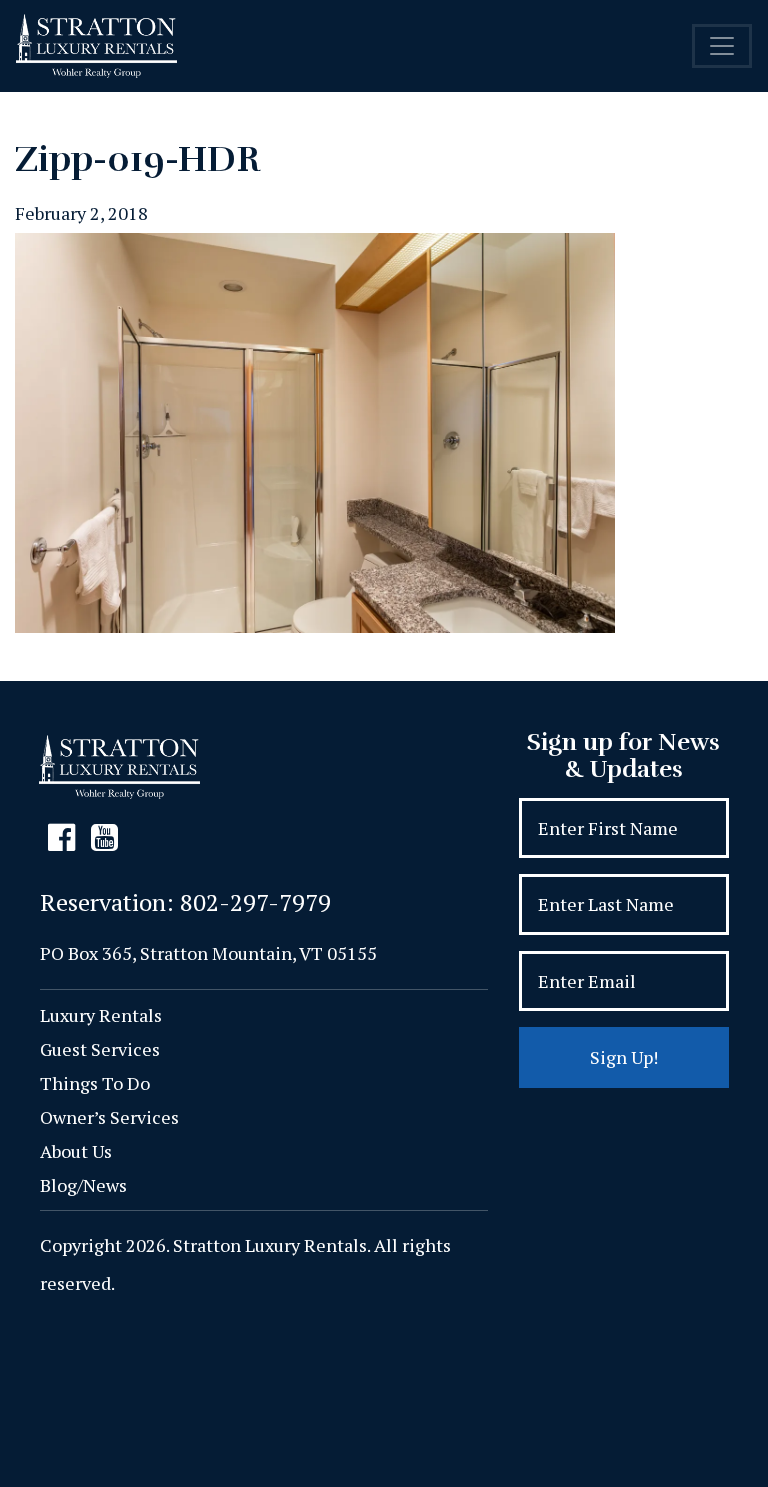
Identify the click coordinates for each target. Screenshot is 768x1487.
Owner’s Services (109, 1117)
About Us (76, 1151)
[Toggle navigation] (722, 46)
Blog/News (83, 1185)
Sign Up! (624, 1057)
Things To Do (95, 1083)
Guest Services (100, 1049)
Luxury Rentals (101, 1015)
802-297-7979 (255, 902)
